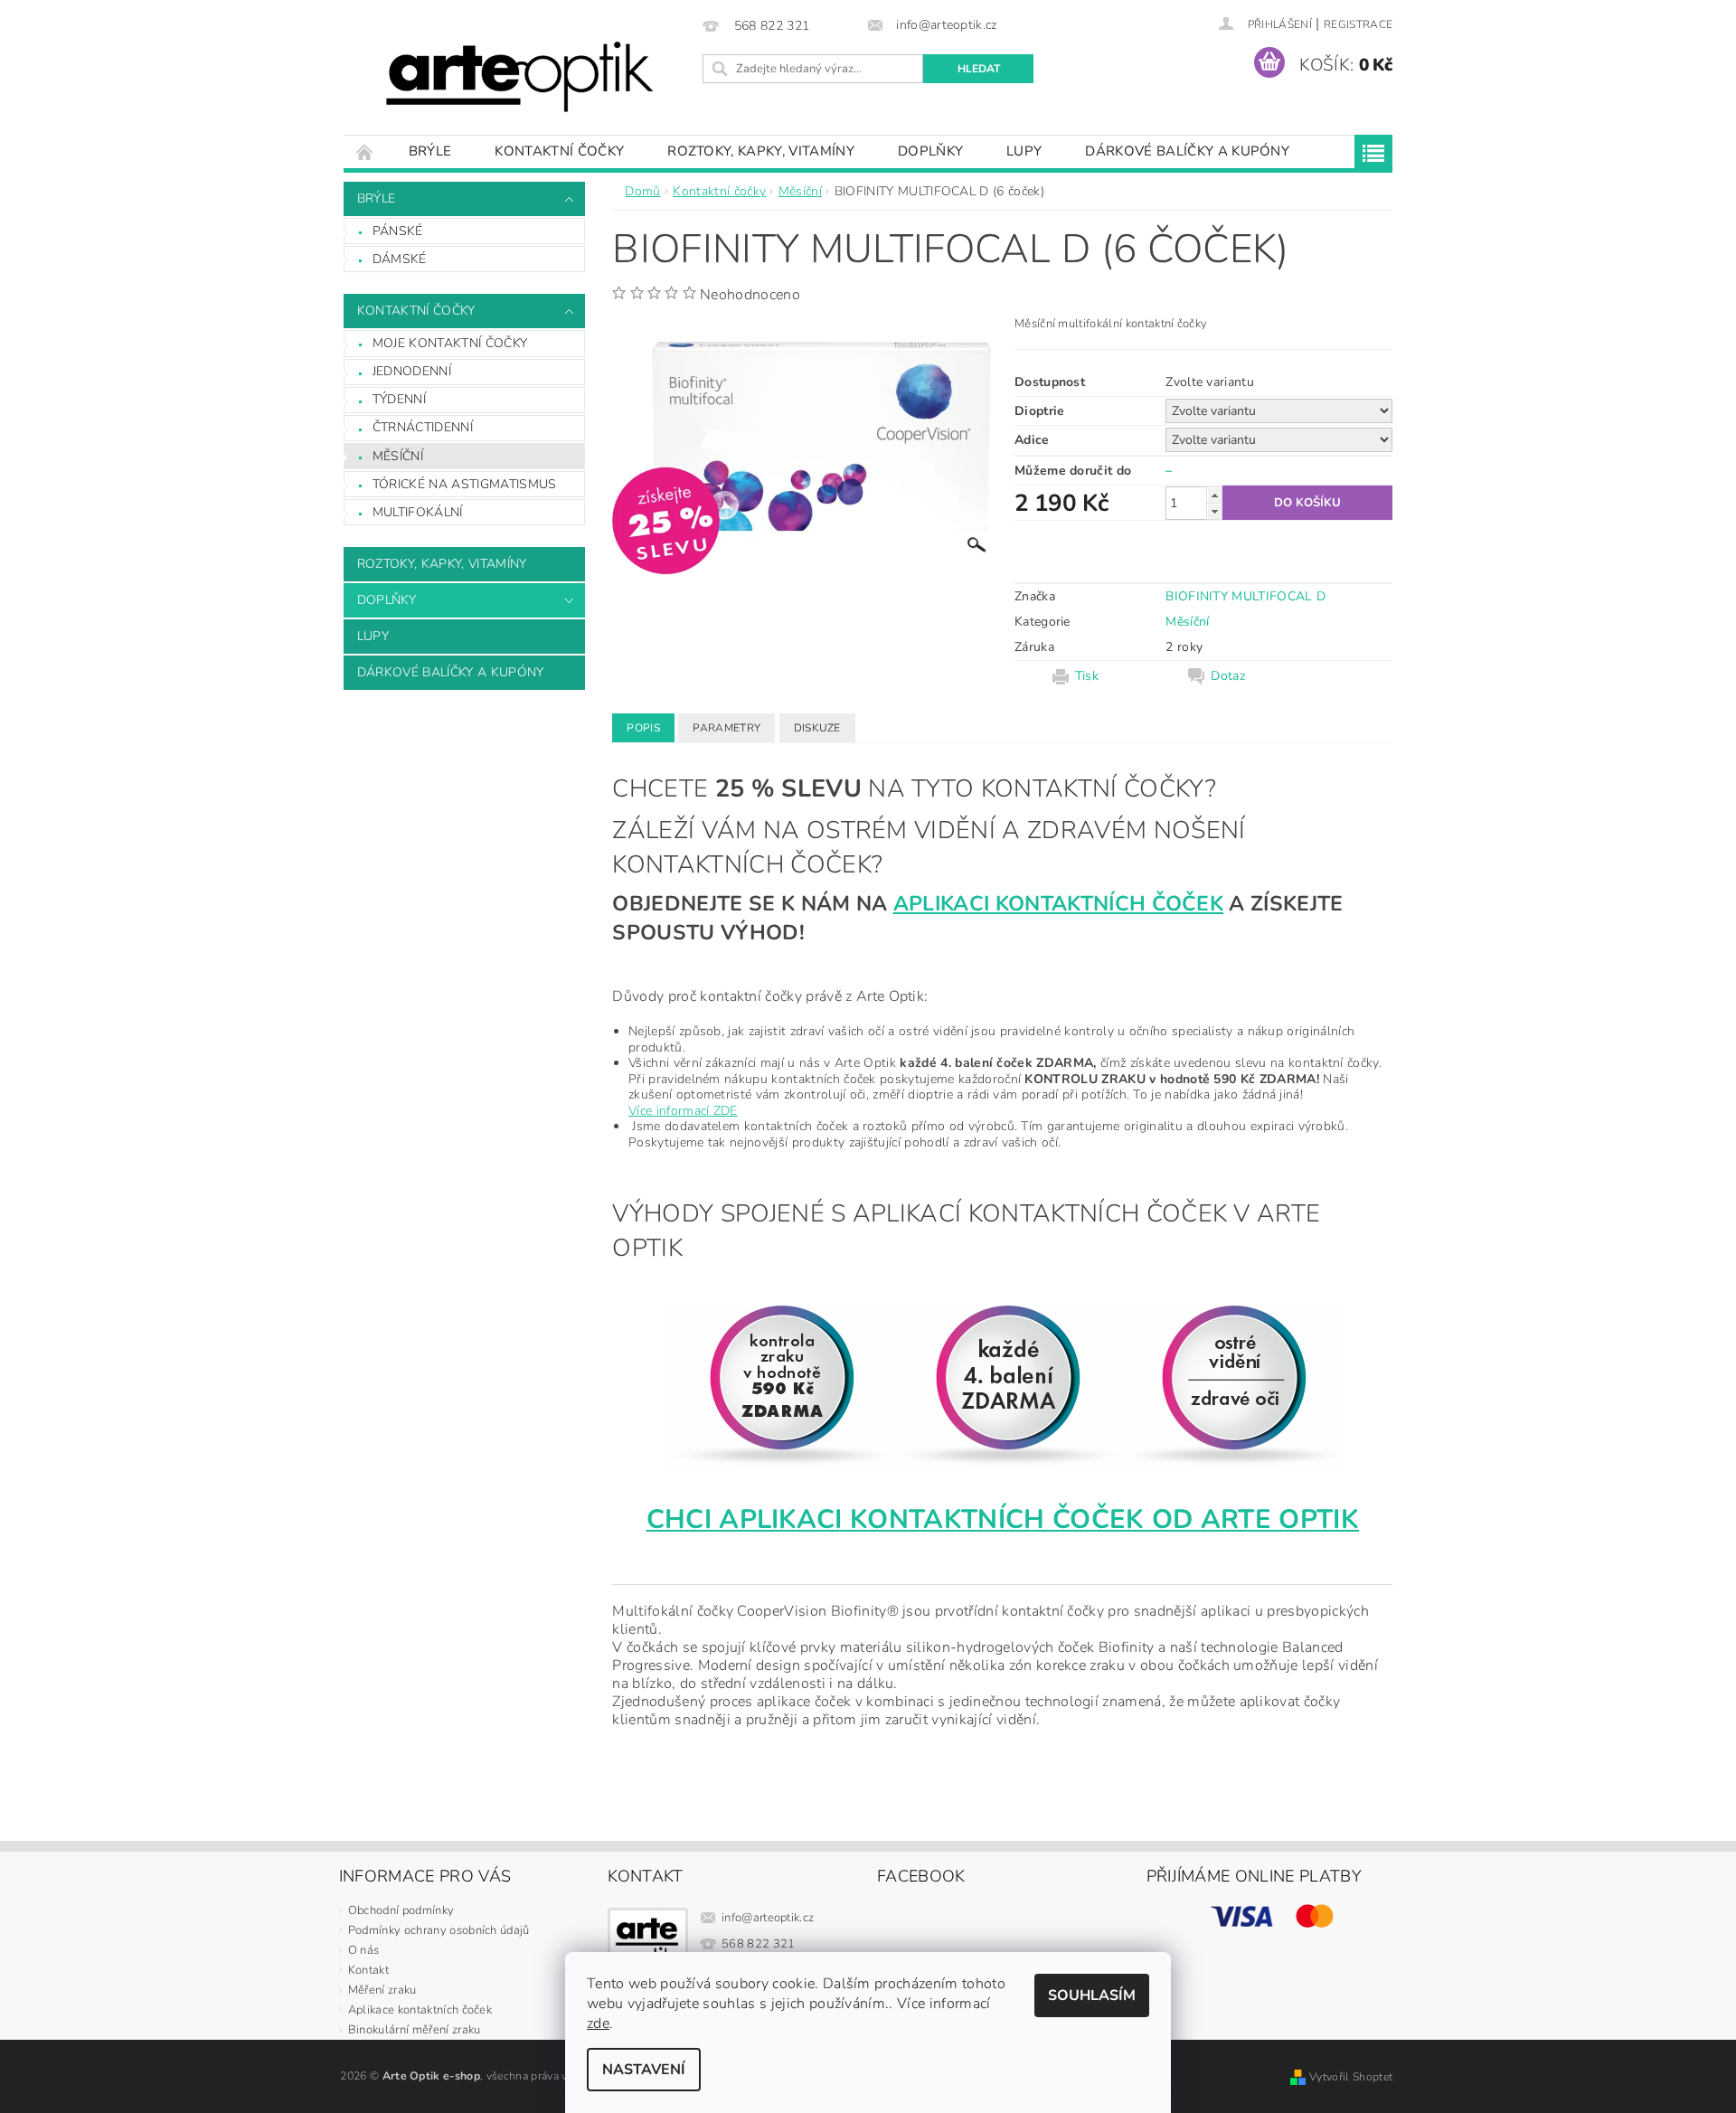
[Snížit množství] (1214, 511)
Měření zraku (382, 1990)
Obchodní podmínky (401, 1910)
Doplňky (930, 151)
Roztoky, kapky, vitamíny (761, 151)
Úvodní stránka (365, 151)
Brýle (430, 151)
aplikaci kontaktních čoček (1058, 904)
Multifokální (418, 512)
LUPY (1024, 151)
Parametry (726, 728)
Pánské (398, 231)
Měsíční (398, 456)
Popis (643, 728)
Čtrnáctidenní (423, 427)
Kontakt (368, 1970)
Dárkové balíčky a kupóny (1187, 151)
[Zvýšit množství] (1214, 495)
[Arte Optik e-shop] (520, 76)
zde (598, 2023)
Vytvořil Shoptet (1351, 2077)
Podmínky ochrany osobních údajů (439, 1930)
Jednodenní (412, 371)
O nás (364, 1950)
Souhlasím (1092, 1995)
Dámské (400, 259)
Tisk (1087, 676)
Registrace (1358, 24)
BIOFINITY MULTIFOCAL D (1245, 596)
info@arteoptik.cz (768, 1918)
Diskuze (817, 728)
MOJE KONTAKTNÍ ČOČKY (450, 343)
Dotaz (1228, 676)
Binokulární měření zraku (415, 2030)
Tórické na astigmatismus (465, 484)
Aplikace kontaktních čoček (420, 2010)
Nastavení (644, 2070)
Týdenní (399, 399)
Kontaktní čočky (559, 151)
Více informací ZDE (683, 1111)
